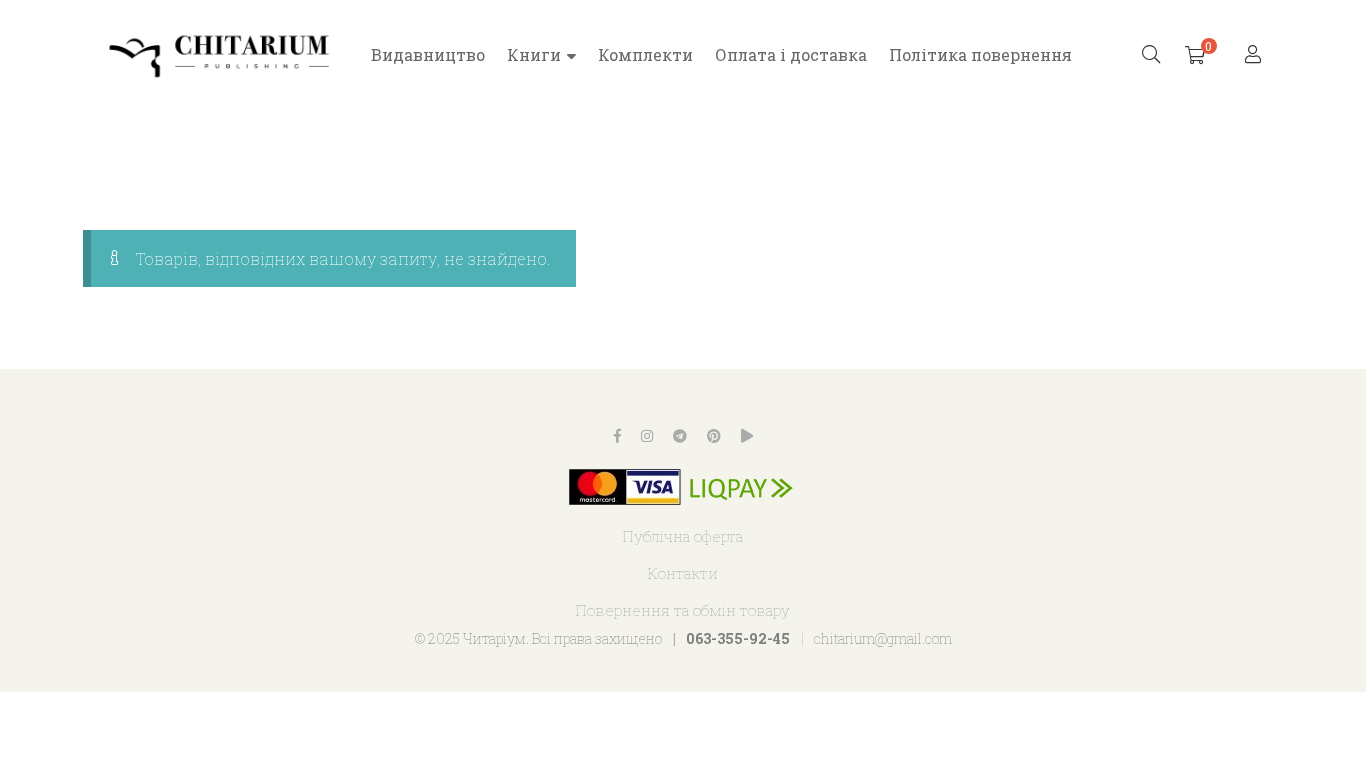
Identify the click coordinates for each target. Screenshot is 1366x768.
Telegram (680, 436)
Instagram (647, 436)
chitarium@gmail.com (883, 638)
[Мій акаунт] (1255, 55)
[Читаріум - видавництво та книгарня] (220, 55)
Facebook (617, 436)
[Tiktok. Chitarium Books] (747, 436)
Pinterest (714, 436)
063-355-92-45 (738, 638)
